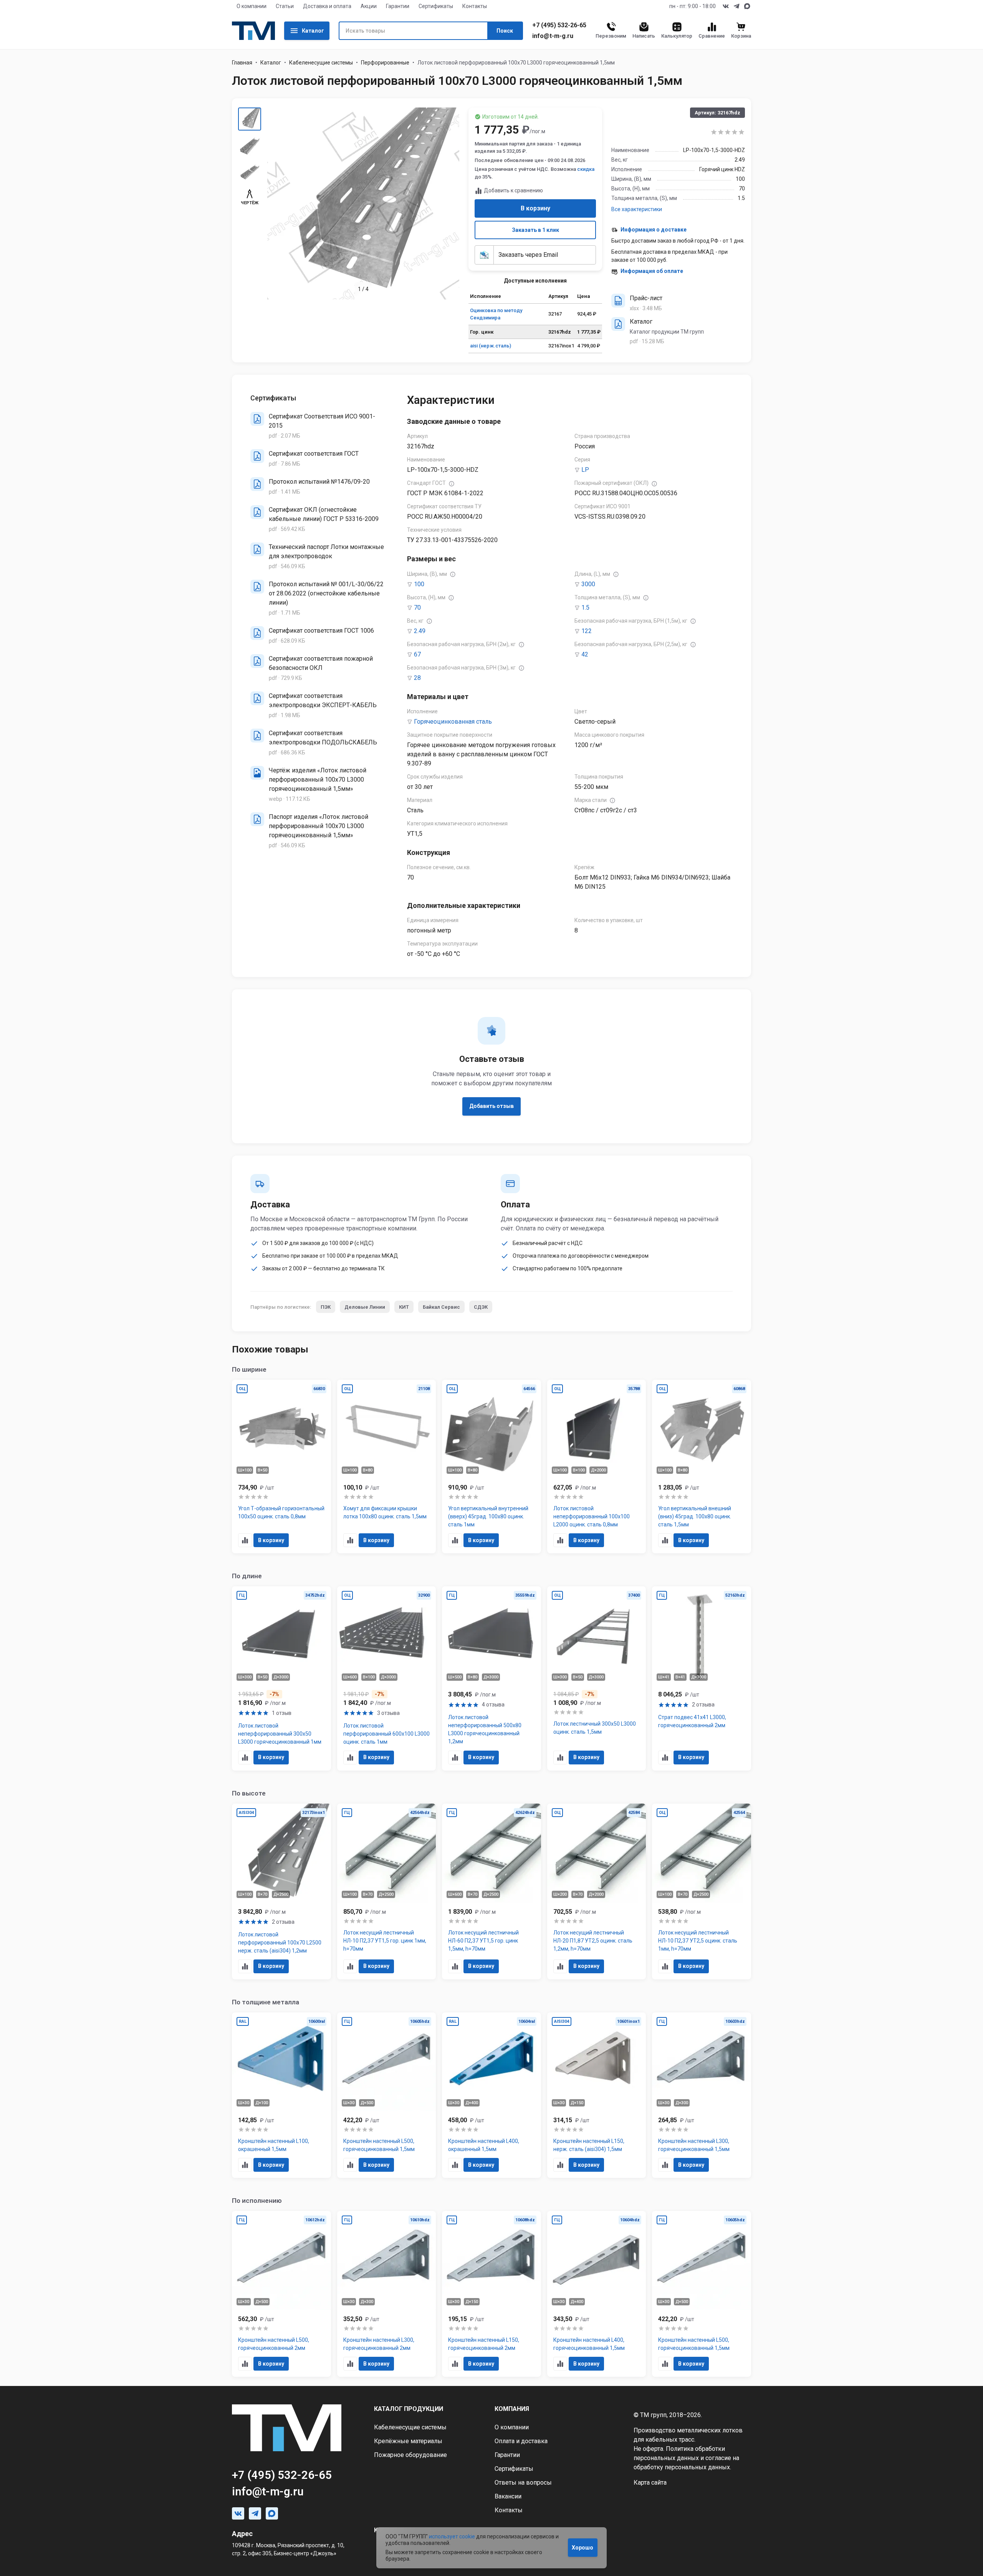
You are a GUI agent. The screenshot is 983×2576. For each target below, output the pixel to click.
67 (417, 654)
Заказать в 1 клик (535, 230)
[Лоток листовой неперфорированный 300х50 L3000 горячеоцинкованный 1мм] (281, 1678)
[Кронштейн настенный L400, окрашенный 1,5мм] (491, 2095)
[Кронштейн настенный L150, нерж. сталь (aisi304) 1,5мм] (597, 2095)
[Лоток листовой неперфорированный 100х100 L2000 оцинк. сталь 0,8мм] (597, 1467)
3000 (588, 584)
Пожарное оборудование (410, 2455)
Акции (369, 6)
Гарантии (398, 6)
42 (585, 654)
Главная (242, 63)
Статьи (285, 6)
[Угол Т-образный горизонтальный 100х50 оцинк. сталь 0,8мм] (281, 1467)
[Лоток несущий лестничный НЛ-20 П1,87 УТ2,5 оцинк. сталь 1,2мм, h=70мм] (597, 1891)
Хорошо (583, 2548)
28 (417, 678)
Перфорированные (385, 63)
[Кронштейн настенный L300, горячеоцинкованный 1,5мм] (702, 2095)
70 (417, 608)
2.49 (420, 631)
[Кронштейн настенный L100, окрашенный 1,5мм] (281, 2095)
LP (585, 470)
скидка (586, 169)
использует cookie (452, 2536)
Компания (512, 2409)
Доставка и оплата (327, 6)
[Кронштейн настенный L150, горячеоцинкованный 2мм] (491, 2294)
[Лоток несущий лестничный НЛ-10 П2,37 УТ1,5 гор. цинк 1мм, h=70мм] (387, 1891)
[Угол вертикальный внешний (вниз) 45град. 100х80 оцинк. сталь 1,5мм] (702, 1467)
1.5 (585, 608)
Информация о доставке (654, 230)
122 (587, 631)
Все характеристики (637, 209)
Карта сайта (650, 2483)
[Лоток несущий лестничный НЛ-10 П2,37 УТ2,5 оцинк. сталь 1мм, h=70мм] (702, 1891)
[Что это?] (452, 484)
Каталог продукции (409, 2409)
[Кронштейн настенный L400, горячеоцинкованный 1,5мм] (597, 2294)
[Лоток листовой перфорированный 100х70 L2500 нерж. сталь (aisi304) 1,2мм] (281, 1891)
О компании (252, 6)
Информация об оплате (652, 271)
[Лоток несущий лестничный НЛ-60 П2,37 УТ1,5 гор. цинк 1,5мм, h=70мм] (491, 1891)
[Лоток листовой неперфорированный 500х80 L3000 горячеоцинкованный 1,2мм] (491, 1678)
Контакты (475, 6)
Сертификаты (436, 6)
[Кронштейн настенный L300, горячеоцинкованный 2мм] (387, 2294)
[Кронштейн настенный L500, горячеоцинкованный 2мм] (281, 2294)
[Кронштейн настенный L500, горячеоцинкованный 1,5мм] (387, 2095)
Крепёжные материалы (408, 2441)
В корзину (535, 208)
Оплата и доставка (521, 2441)
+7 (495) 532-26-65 (559, 25)
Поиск (505, 31)
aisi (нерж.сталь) (491, 346)
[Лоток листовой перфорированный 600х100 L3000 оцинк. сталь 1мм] (387, 1678)
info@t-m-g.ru (553, 36)
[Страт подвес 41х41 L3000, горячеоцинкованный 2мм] (702, 1678)
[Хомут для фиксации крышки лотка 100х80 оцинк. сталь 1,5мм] (387, 1467)
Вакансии (508, 2496)
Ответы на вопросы (523, 2483)
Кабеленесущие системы (321, 63)
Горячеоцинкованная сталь (453, 722)
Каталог (313, 31)
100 (419, 584)
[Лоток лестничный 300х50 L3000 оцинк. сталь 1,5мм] (597, 1678)
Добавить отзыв (491, 1106)
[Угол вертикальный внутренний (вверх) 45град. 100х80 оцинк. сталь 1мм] (491, 1467)
